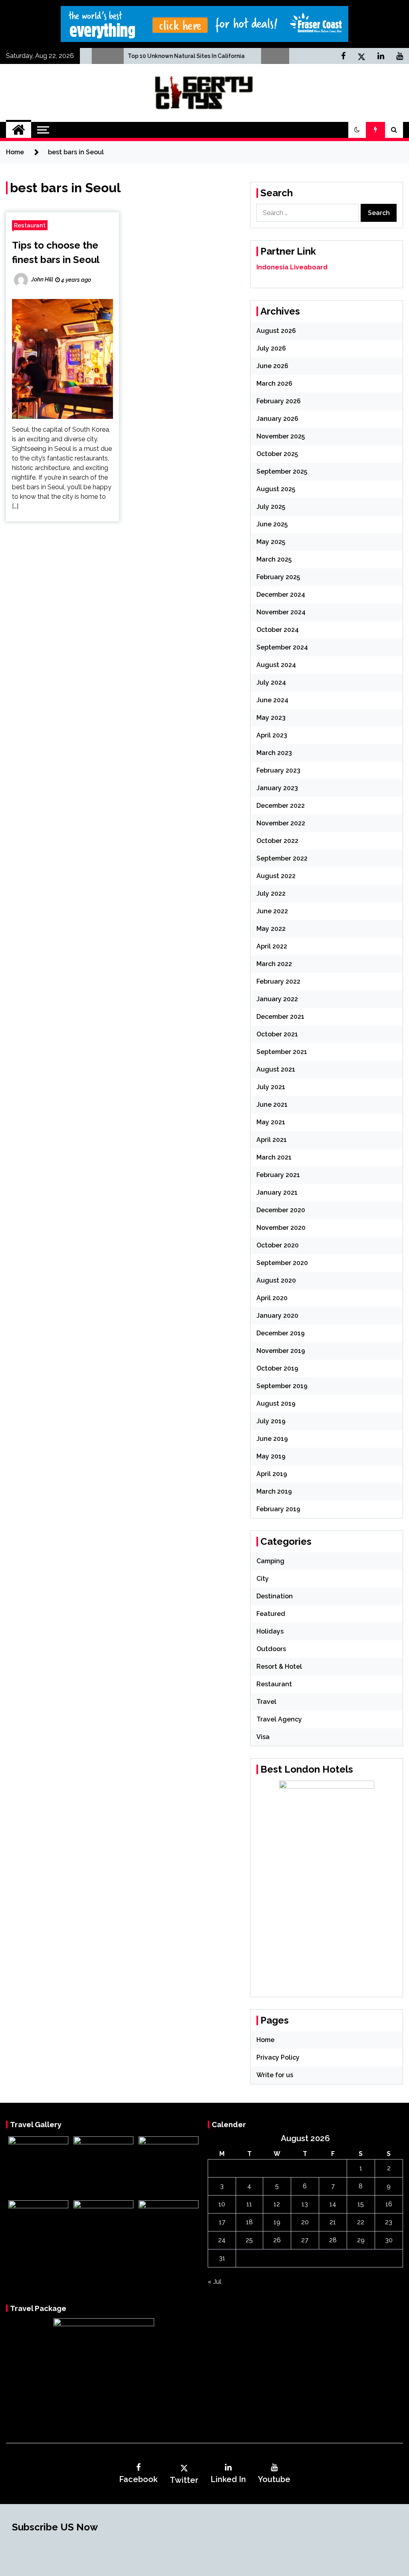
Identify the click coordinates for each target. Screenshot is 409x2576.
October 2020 (278, 1245)
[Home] (19, 130)
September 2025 (282, 471)
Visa (263, 1737)
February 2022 (278, 981)
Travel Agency (279, 1719)
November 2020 (281, 1228)
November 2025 (281, 436)
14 (333, 2204)
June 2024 (272, 700)
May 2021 (271, 1122)
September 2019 (282, 1386)
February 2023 (278, 770)
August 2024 (276, 665)
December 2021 (280, 1017)
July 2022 (271, 894)
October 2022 (277, 841)
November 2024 (281, 612)
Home (265, 2040)
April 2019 (272, 1474)
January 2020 (277, 1316)
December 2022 (281, 806)
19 (277, 2222)
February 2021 (278, 1175)
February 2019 (278, 1509)
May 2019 (271, 1456)
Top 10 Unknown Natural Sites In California (137, 56)
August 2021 (276, 1069)
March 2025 (274, 559)
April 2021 (272, 1140)
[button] (357, 130)
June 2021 (272, 1105)
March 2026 (274, 384)
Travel (266, 1702)
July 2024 (271, 682)
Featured (271, 1614)
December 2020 (281, 1210)
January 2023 (277, 788)
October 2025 (277, 454)
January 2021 (277, 1192)
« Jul (214, 2282)
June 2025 (272, 524)
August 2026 (276, 331)
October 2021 (277, 1034)
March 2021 (274, 1157)
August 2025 (276, 489)
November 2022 (281, 823)
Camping (270, 1561)
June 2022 (272, 911)
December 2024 (281, 595)
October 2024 (278, 630)
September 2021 (282, 1052)
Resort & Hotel (279, 1667)
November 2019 (281, 1351)
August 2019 (276, 1404)
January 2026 (277, 419)
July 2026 (271, 348)
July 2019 (271, 1421)
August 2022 (276, 876)
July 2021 (271, 1087)
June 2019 (272, 1439)
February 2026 (279, 401)
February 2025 (278, 577)
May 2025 (271, 542)
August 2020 (276, 1280)
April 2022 (272, 946)
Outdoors (271, 1649)
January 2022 (277, 999)
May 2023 (271, 718)
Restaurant (30, 225)
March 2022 (274, 964)
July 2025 (271, 507)
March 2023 (274, 753)
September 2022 (282, 858)
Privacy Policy (278, 2057)
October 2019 (277, 1368)
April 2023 (272, 735)
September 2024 (282, 647)
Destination (275, 1596)
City (263, 1579)
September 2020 (282, 1263)
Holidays (270, 1631)
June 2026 (272, 366)
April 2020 (272, 1298)
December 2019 (281, 1333)
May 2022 (271, 929)
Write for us (275, 2075)
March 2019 (274, 1491)
